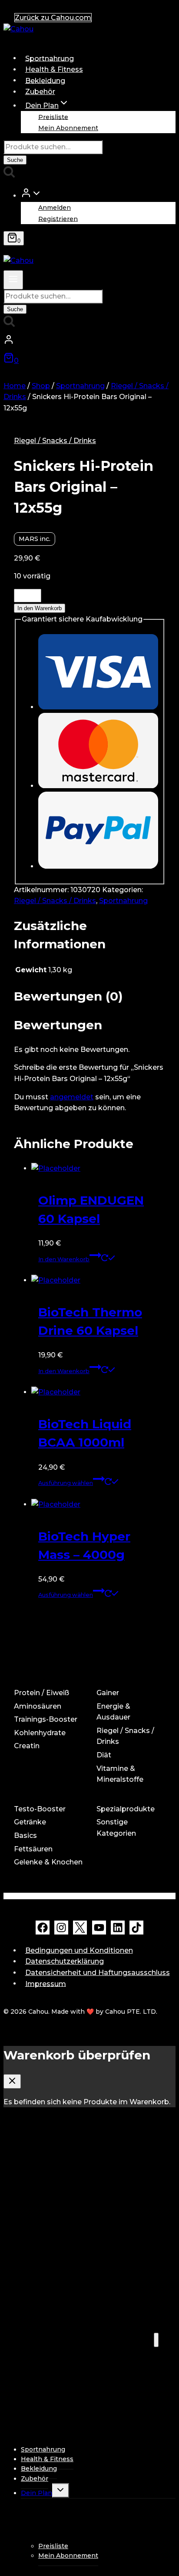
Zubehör (40, 92)
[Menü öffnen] (13, 280)
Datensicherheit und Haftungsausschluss (98, 1973)
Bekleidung (45, 80)
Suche (15, 160)
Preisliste (53, 117)
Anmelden (55, 208)
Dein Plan (36, 2493)
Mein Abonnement (68, 128)
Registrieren (58, 218)
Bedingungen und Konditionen (79, 1950)
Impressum (46, 1983)
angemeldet (72, 1097)
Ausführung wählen (66, 1483)
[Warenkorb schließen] (12, 2081)
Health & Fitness (54, 69)
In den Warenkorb (40, 608)
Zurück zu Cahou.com (53, 18)
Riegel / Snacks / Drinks (55, 441)
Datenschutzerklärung (65, 1961)
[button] (36, 195)
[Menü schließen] (156, 2340)
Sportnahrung (50, 58)
